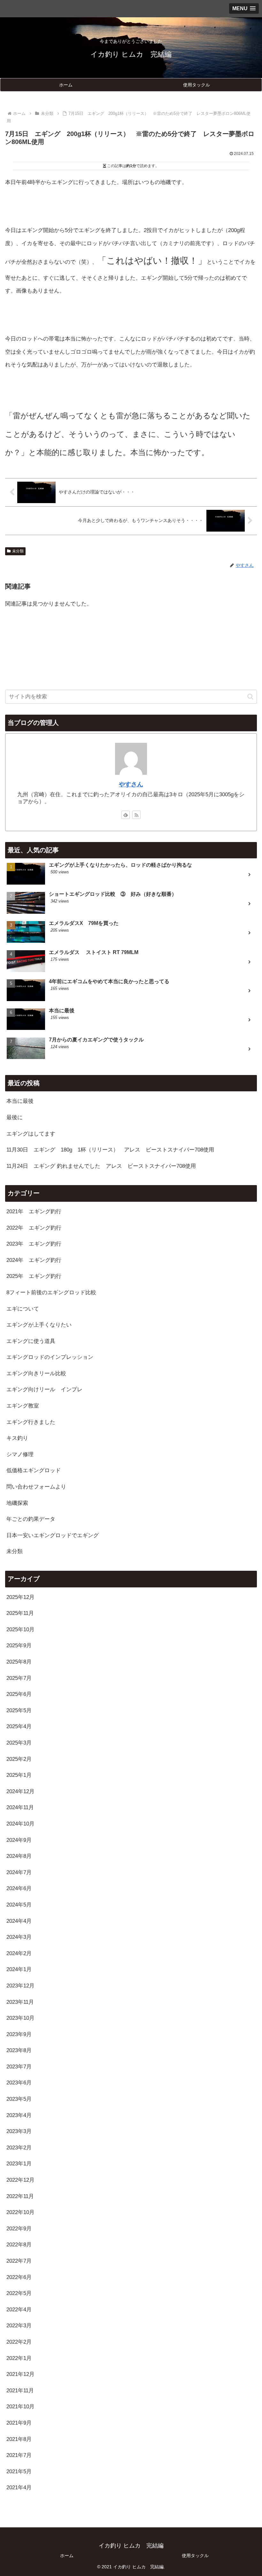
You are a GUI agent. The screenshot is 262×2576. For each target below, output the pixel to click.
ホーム (67, 2556)
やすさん (131, 784)
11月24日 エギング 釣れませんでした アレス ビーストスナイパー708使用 (101, 1166)
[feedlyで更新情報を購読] (126, 815)
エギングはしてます (31, 1134)
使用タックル (195, 2556)
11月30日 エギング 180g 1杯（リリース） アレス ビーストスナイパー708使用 (110, 1150)
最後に (15, 1117)
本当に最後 (20, 1101)
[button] (250, 697)
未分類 (18, 551)
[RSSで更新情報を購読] (136, 815)
